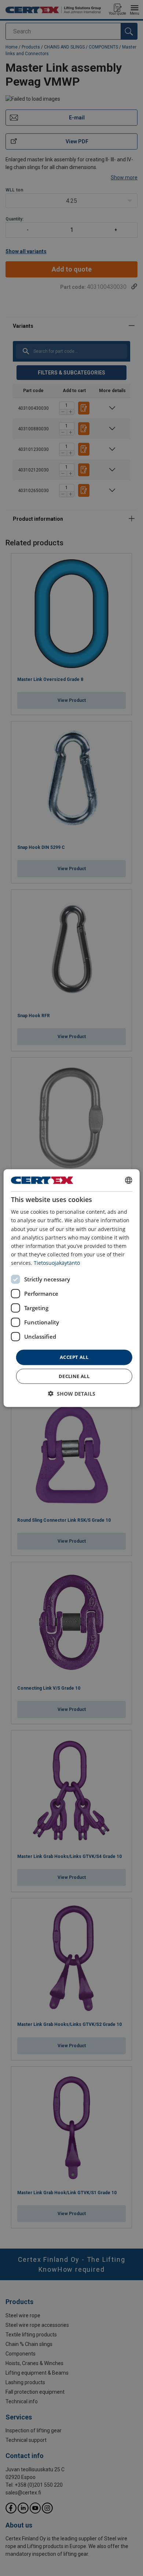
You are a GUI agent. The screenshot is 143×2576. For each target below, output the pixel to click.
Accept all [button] (74, 1357)
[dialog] (72, 1288)
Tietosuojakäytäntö (57, 1263)
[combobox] (128, 1180)
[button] (72, 1393)
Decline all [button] (74, 1376)
